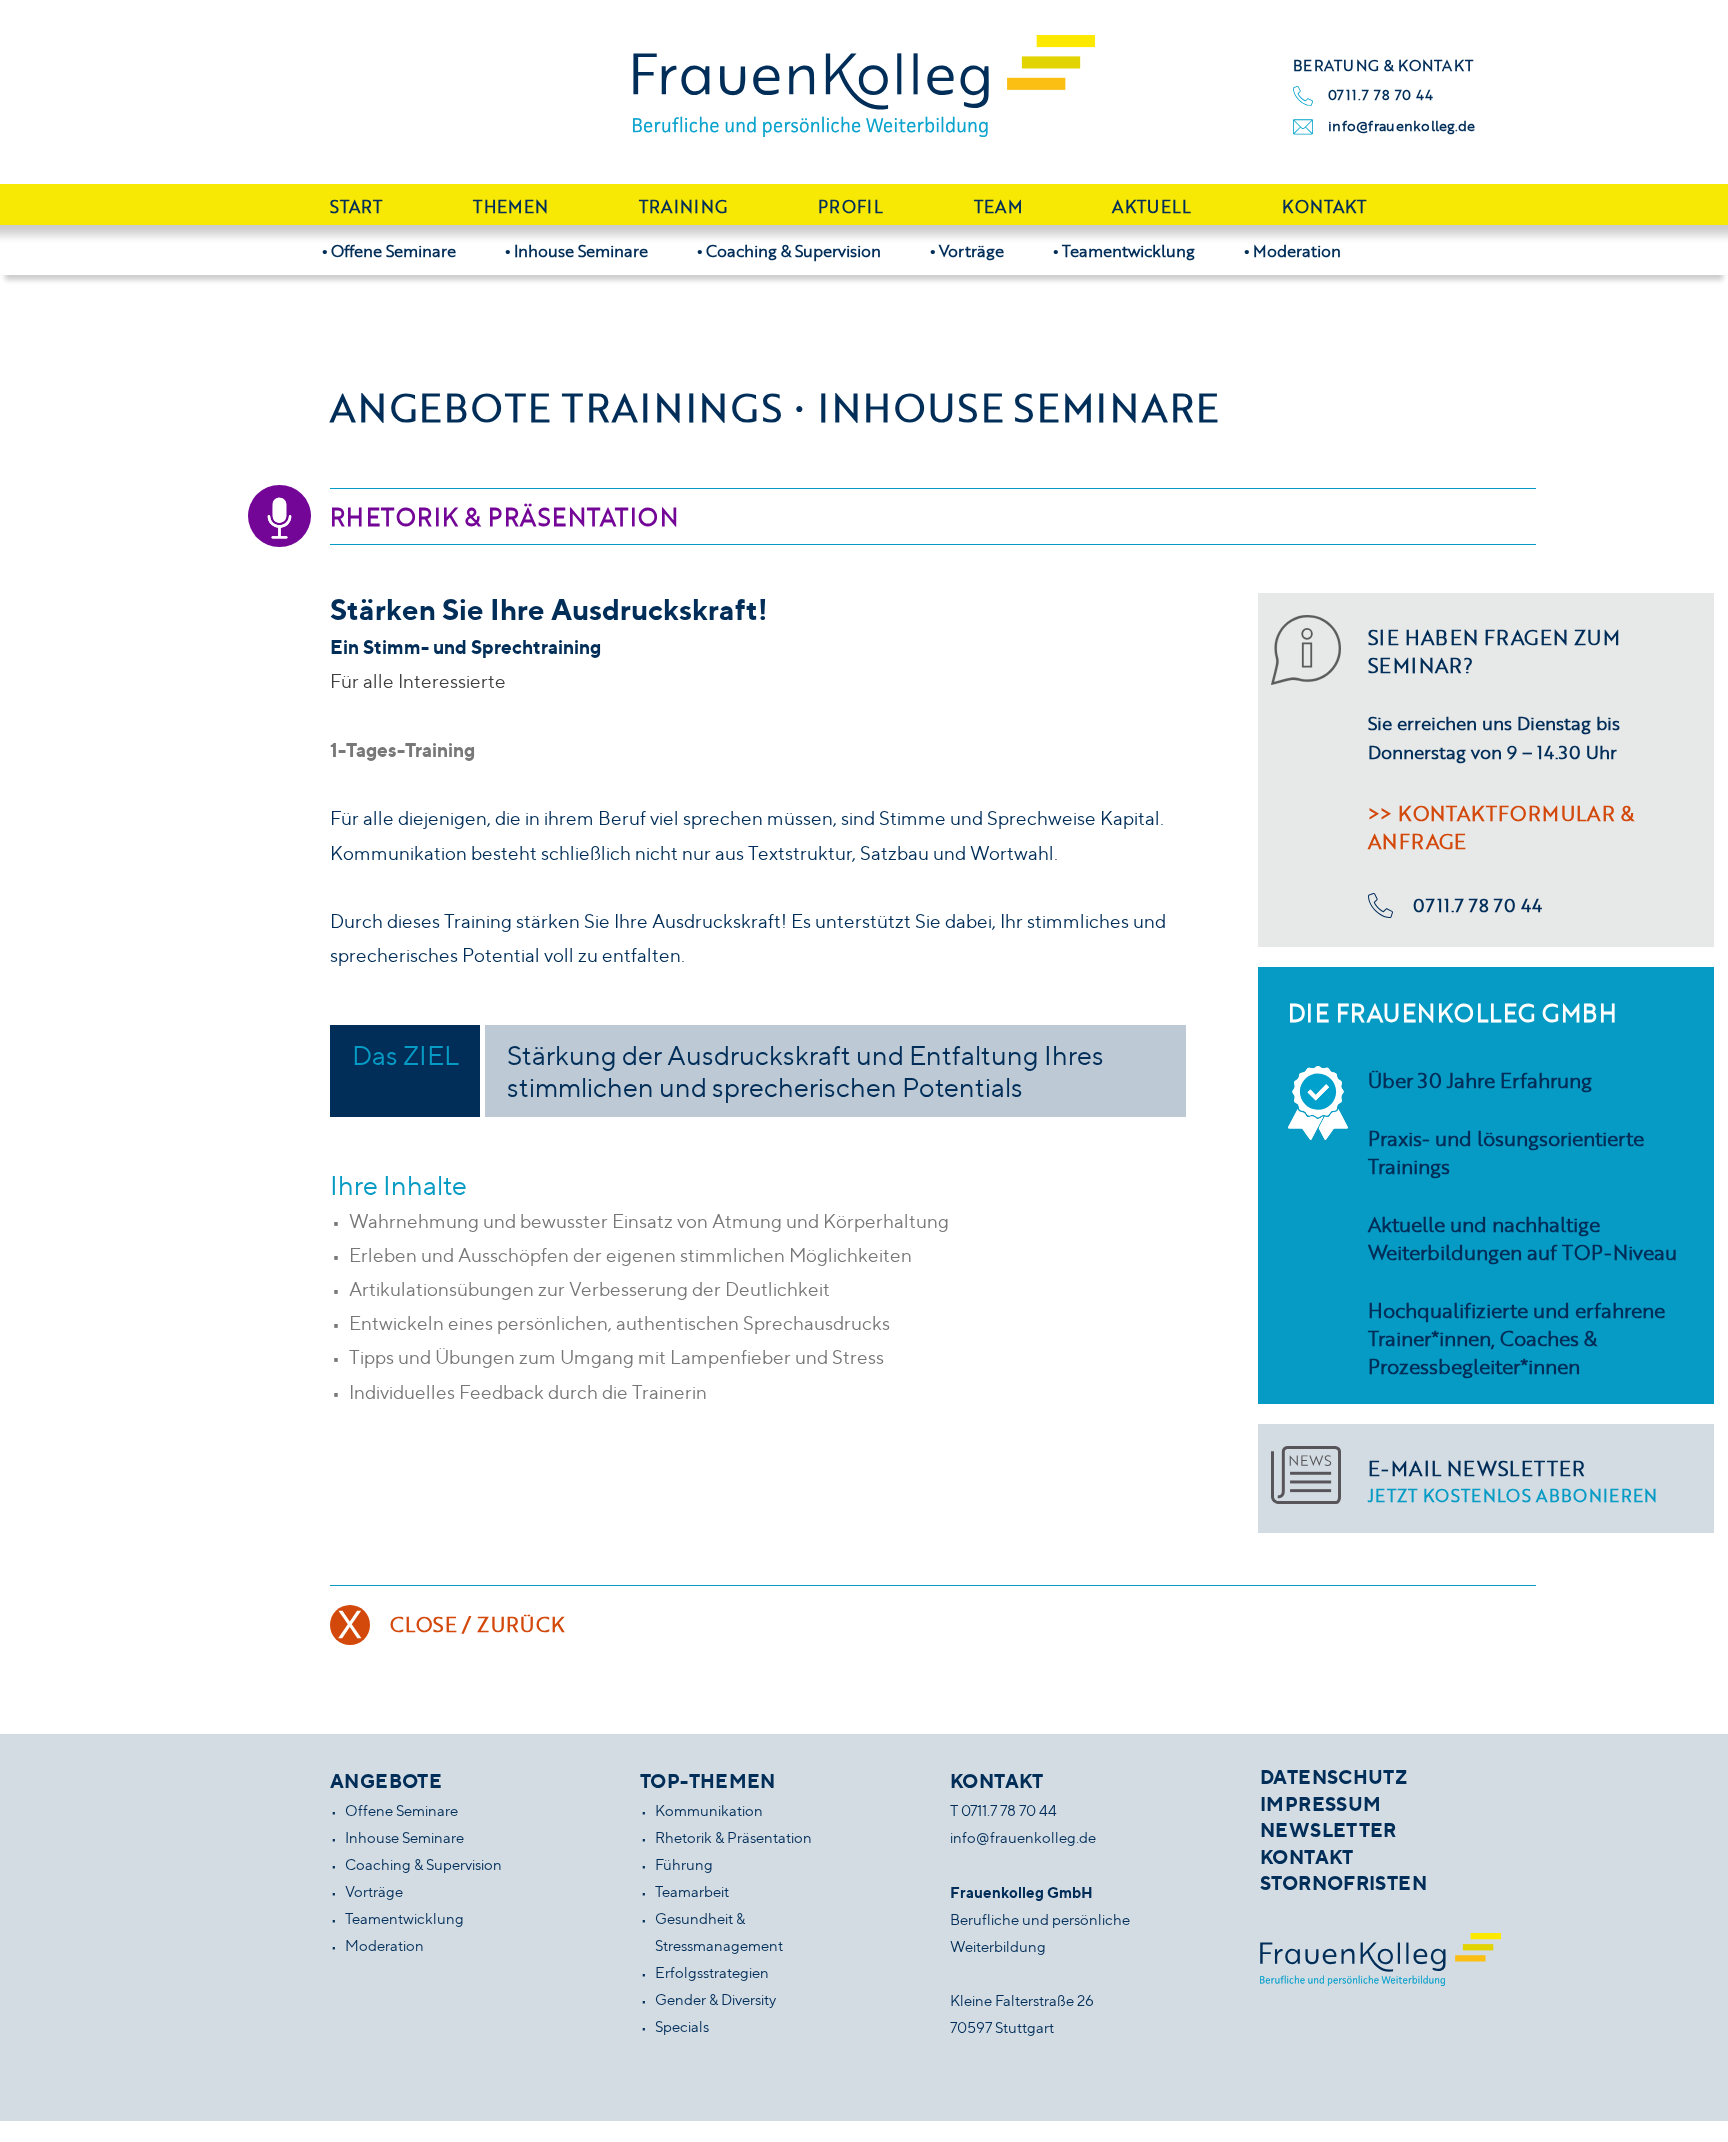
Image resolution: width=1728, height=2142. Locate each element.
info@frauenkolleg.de (1402, 125)
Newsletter (1328, 1830)
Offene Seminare (393, 250)
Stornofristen (1343, 1883)
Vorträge (971, 250)
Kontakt (1324, 206)
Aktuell (1151, 206)
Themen (510, 206)
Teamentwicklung (1128, 250)
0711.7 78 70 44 (1380, 94)
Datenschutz (1333, 1777)
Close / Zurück (477, 1624)
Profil (850, 206)
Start (356, 206)
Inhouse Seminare (581, 250)
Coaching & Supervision (793, 250)
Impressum (1320, 1804)
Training (683, 206)
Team (998, 206)
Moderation (1297, 250)
